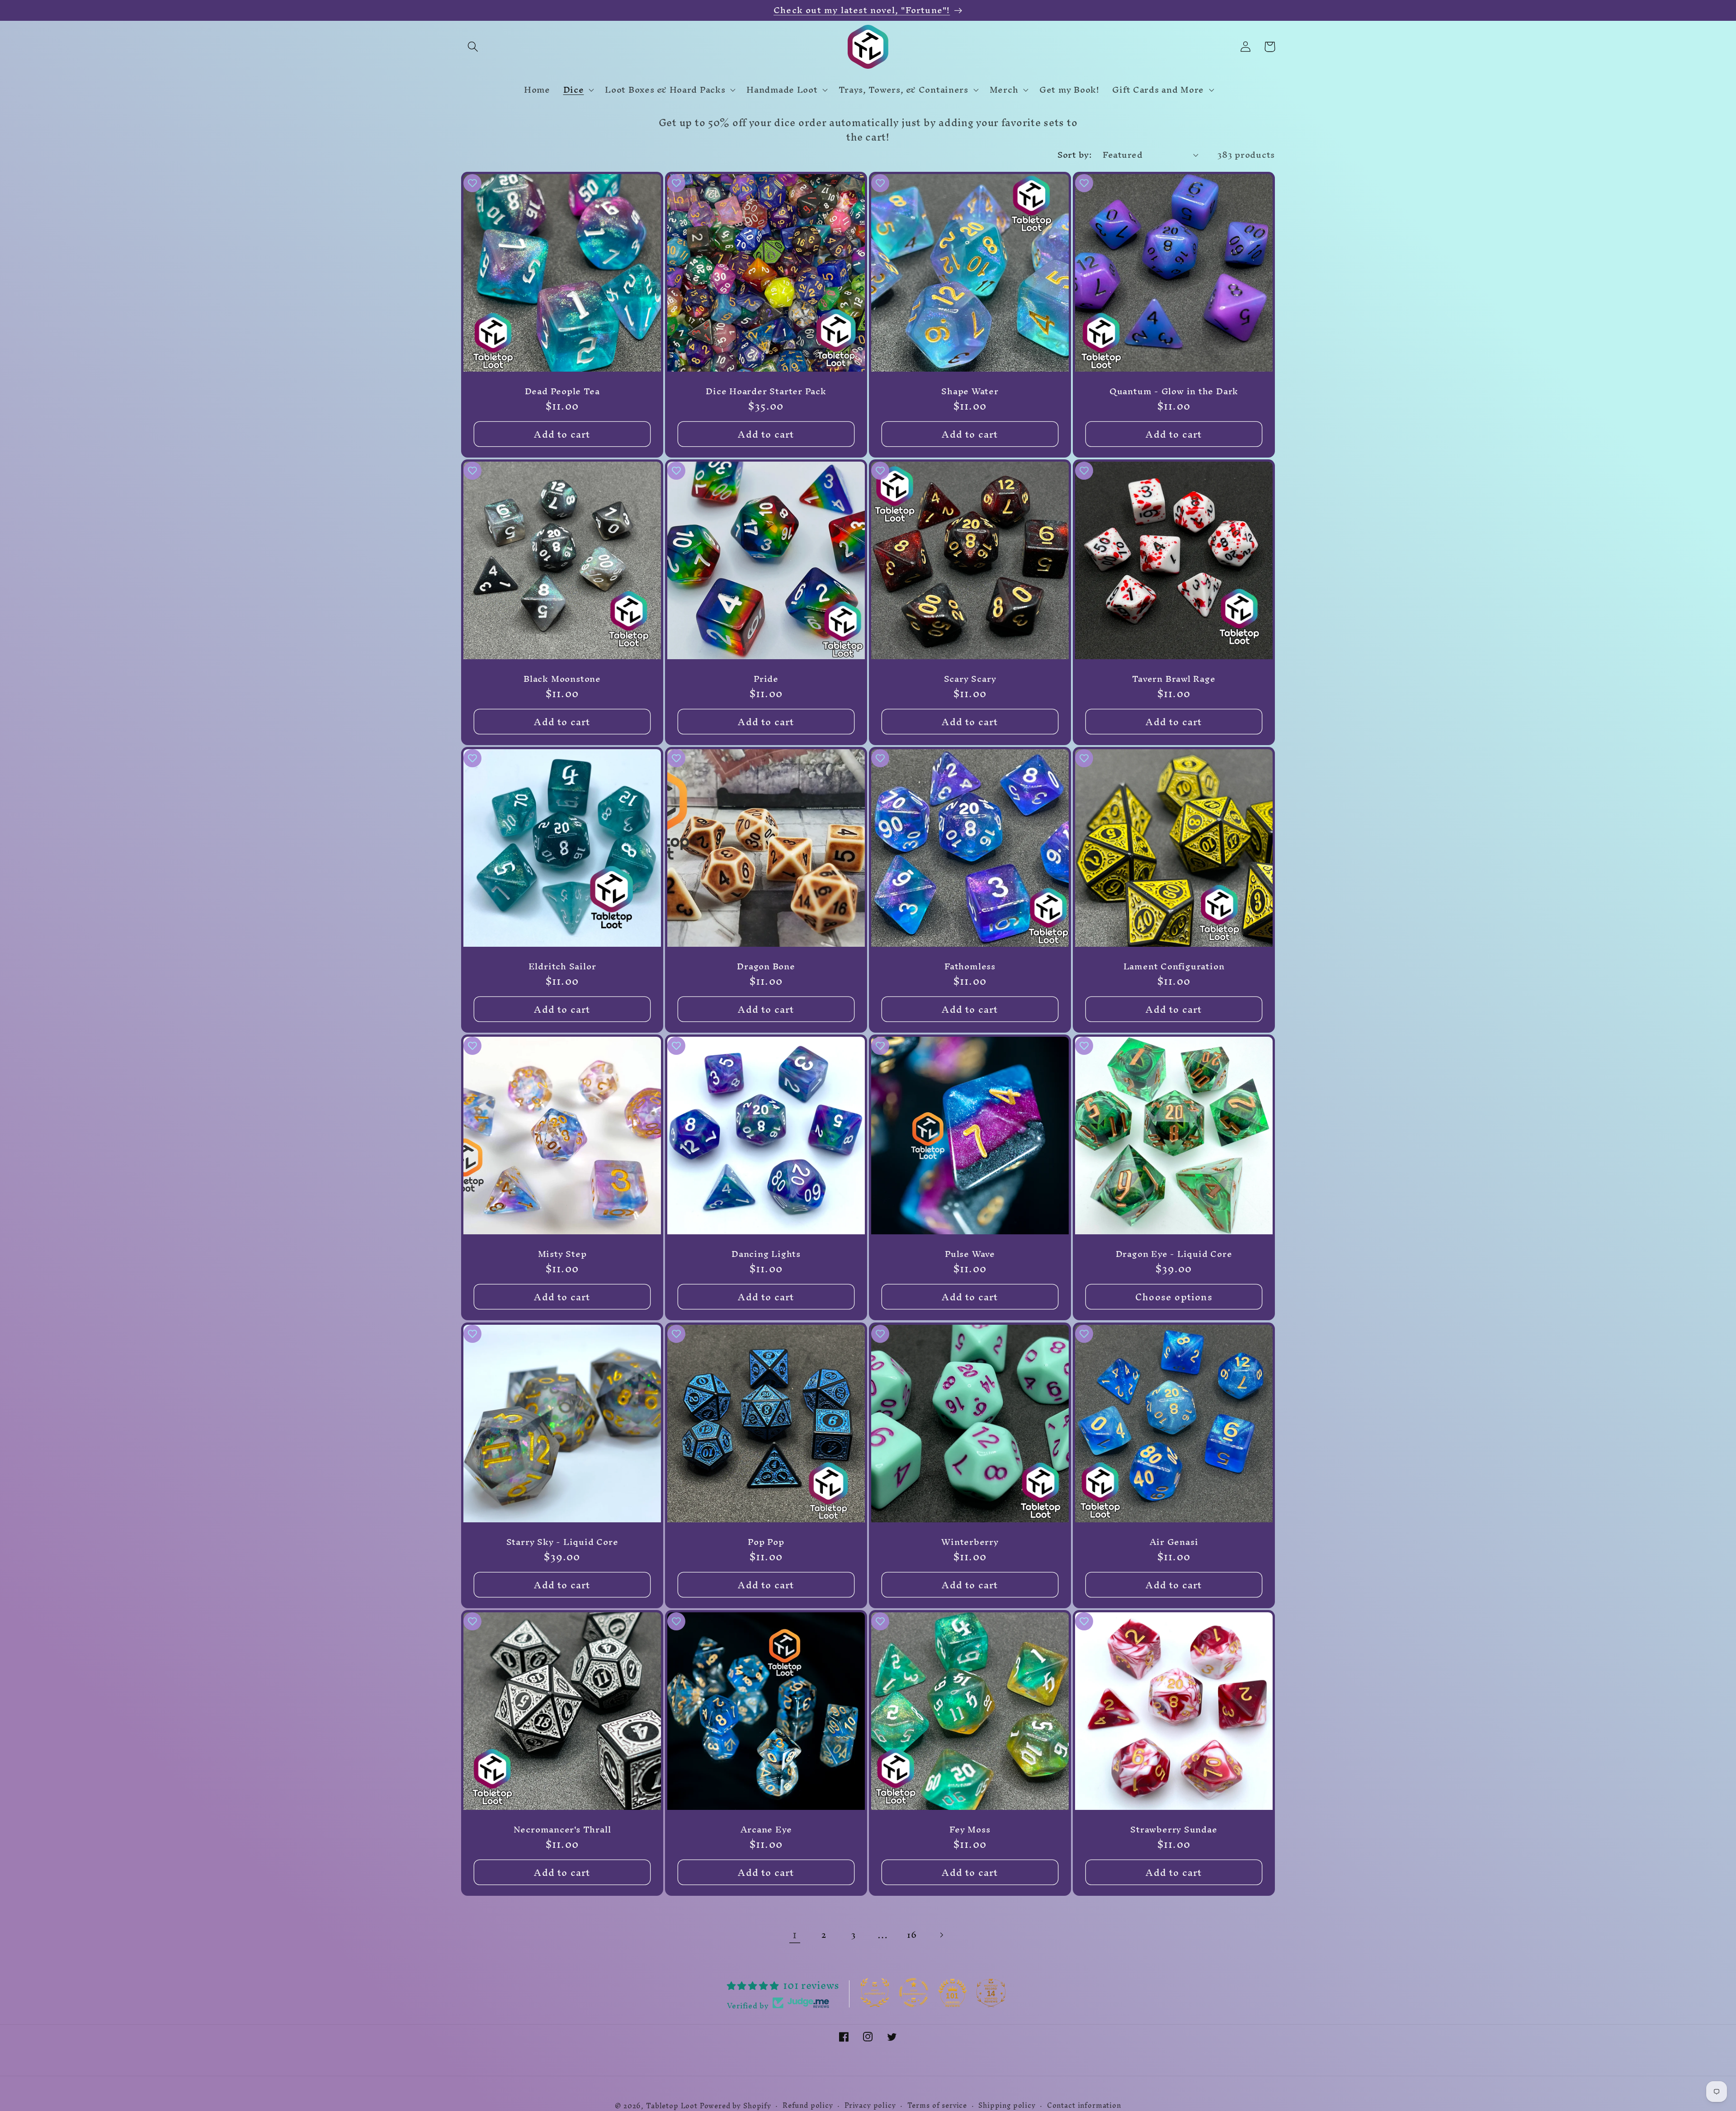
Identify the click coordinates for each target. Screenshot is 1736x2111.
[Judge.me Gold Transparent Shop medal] (914, 1993)
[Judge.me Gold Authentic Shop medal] (875, 1993)
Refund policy (808, 2106)
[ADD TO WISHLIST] (472, 183)
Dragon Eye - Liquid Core (1174, 1254)
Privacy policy (870, 2106)
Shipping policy (1007, 2106)
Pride (766, 679)
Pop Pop (766, 1542)
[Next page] (941, 1935)
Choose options (1174, 1297)
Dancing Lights (766, 1254)
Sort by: (1075, 155)
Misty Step (562, 1254)
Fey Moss (970, 1829)
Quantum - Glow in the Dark (1174, 392)
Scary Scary (970, 679)
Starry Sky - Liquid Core (562, 1542)
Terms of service (937, 2106)
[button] (473, 47)
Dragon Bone (766, 967)
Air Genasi (1174, 1542)
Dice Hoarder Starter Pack (766, 392)
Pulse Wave (970, 1254)
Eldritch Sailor (562, 967)
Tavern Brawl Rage (1174, 679)
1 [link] (795, 1935)
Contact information (1084, 2106)
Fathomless (970, 967)
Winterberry (970, 1542)
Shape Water (970, 392)
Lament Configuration (1174, 967)
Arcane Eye (766, 1829)
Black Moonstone (562, 679)
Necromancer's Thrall (562, 1829)
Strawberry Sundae (1174, 1829)
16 (912, 1935)
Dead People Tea (562, 392)
